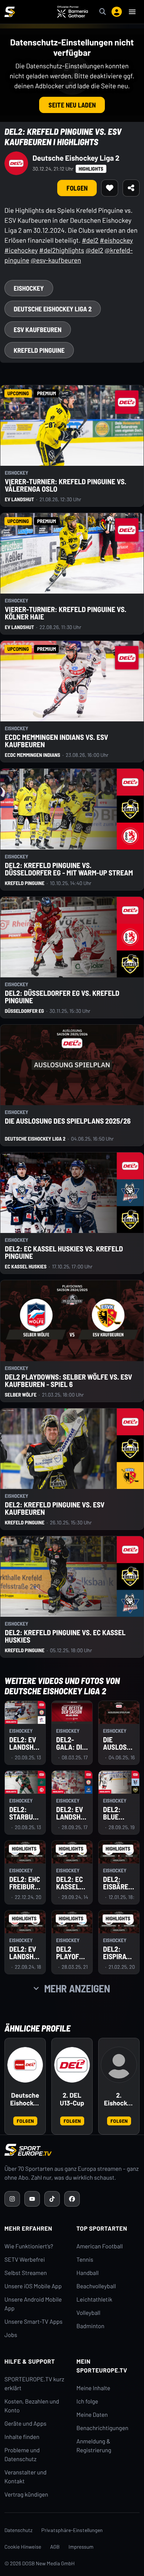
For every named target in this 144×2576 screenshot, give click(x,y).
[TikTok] (52, 2199)
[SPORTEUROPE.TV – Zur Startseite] (10, 12)
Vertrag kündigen (26, 2495)
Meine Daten (92, 2415)
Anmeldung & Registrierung (94, 2446)
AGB (55, 2547)
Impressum (81, 2547)
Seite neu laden (72, 105)
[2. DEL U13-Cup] (72, 2065)
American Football (100, 2246)
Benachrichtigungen (102, 2428)
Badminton (90, 2326)
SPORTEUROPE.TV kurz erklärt (34, 2384)
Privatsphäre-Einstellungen (72, 2530)
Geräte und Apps (25, 2424)
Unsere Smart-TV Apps (33, 2322)
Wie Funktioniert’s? (29, 2246)
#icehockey (21, 250)
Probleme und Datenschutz (22, 2455)
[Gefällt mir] (110, 188)
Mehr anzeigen (77, 1988)
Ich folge (87, 2401)
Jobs (11, 2335)
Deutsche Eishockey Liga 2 (76, 158)
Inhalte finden (22, 2437)
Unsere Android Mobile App (33, 2304)
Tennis (85, 2260)
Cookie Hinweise (23, 2547)
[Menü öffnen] (132, 12)
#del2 (90, 240)
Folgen (77, 188)
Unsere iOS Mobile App (33, 2286)
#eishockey (116, 240)
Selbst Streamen (26, 2273)
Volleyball (88, 2313)
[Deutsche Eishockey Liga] (25, 2065)
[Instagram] (12, 2199)
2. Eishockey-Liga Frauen (119, 2100)
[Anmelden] (117, 12)
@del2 (95, 250)
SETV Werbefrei (25, 2260)
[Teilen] (131, 188)
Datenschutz (18, 2530)
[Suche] (103, 12)
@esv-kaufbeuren (56, 260)
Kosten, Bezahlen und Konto (32, 2406)
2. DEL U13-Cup (72, 2099)
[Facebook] (72, 2199)
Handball (88, 2273)
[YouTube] (32, 2199)
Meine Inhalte (93, 2388)
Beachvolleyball (96, 2286)
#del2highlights (62, 250)
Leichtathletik (94, 2300)
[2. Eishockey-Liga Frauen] (119, 2065)
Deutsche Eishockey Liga (25, 2100)
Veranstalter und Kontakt (25, 2477)
